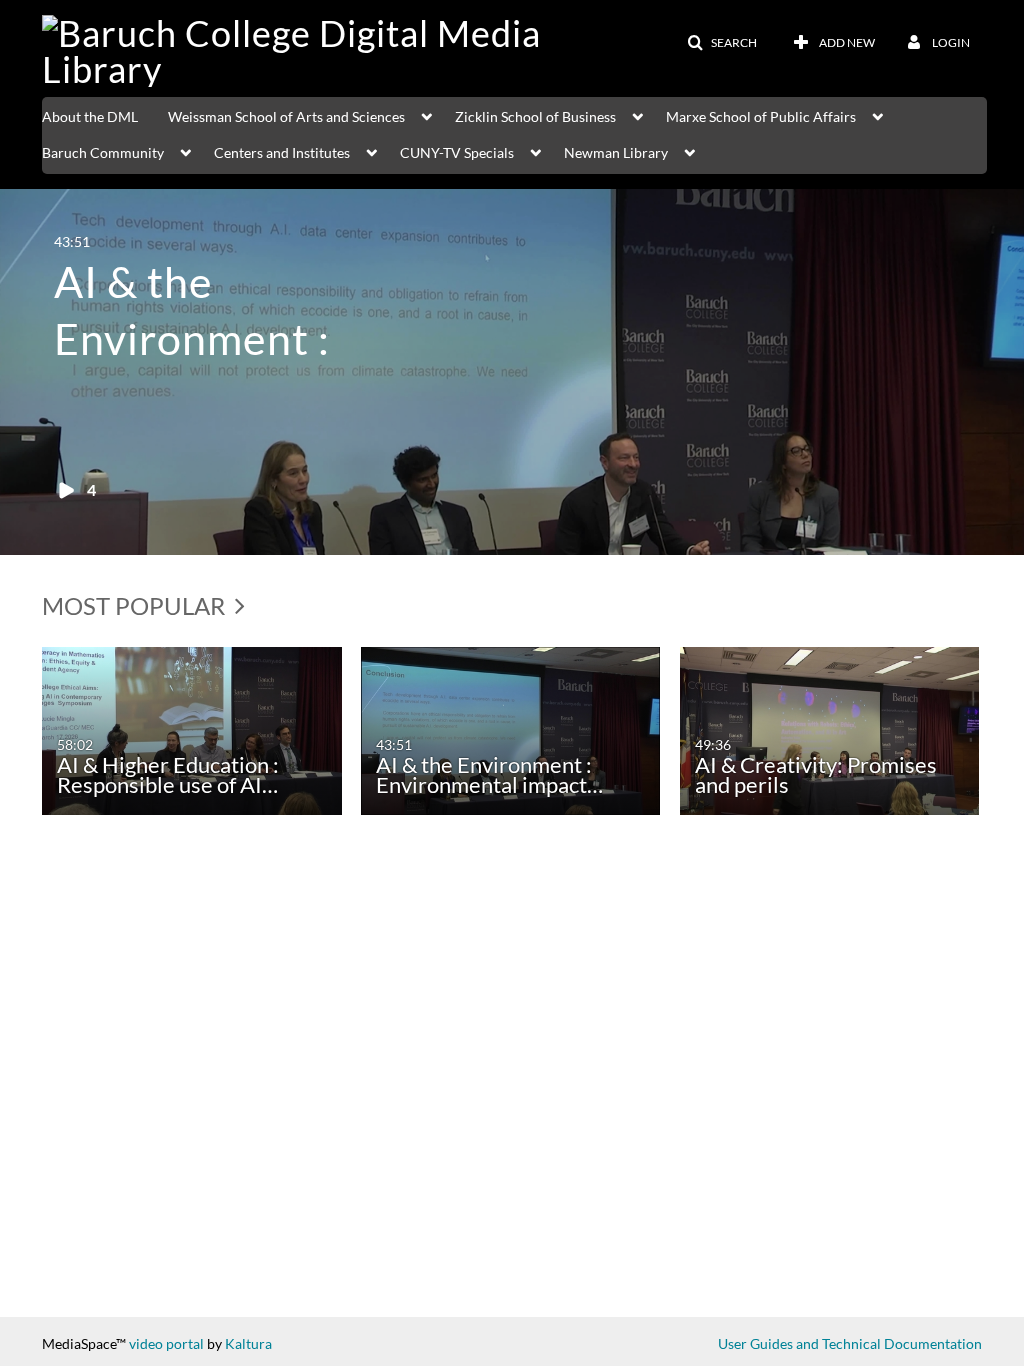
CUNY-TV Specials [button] (457, 152)
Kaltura (248, 1343)
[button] (722, 43)
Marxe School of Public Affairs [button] (761, 116)
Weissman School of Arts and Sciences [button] (286, 116)
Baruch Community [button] (103, 152)
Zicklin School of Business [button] (535, 116)
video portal (166, 1343)
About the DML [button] (90, 116)
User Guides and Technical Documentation (850, 1343)
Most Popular (136, 605)
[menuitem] (105, 115)
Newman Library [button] (616, 152)
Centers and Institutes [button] (282, 152)
